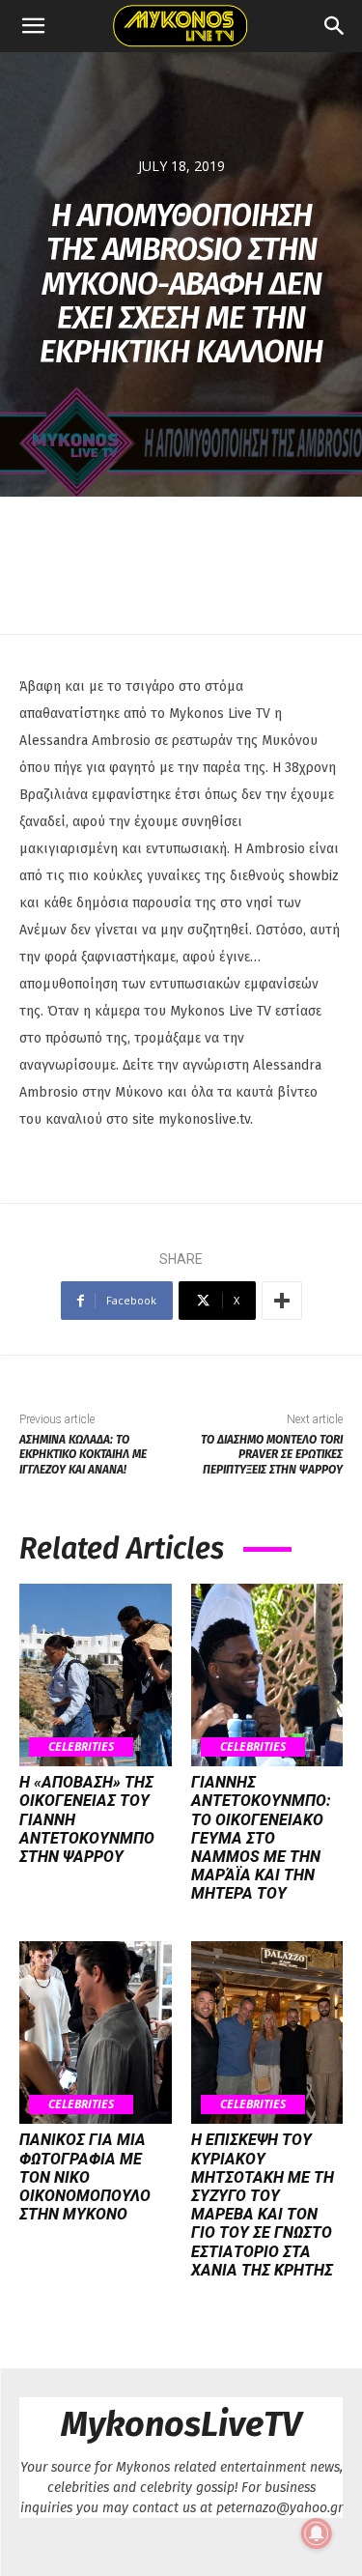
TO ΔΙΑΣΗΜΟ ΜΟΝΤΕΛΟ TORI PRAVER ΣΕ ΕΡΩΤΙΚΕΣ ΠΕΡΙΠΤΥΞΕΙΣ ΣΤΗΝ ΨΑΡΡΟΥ (272, 1455)
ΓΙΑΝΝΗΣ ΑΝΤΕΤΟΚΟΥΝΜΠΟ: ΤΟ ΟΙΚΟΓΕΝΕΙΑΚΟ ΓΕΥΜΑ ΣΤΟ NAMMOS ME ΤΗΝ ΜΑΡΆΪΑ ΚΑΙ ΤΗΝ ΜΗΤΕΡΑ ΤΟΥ (261, 1838)
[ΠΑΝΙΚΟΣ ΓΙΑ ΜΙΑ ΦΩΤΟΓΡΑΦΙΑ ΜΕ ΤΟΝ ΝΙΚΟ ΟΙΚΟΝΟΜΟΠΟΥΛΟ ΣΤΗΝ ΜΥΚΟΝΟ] (96, 2032)
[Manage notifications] (317, 2533)
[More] (282, 1301)
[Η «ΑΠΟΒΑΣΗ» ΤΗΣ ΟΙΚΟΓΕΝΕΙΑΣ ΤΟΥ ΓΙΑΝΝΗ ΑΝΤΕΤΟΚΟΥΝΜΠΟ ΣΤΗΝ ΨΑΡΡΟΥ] (96, 1675)
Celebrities (81, 1746)
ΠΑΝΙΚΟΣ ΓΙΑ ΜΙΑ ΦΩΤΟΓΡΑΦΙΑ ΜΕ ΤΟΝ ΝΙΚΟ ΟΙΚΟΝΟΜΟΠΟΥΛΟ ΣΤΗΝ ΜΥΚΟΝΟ (85, 2177)
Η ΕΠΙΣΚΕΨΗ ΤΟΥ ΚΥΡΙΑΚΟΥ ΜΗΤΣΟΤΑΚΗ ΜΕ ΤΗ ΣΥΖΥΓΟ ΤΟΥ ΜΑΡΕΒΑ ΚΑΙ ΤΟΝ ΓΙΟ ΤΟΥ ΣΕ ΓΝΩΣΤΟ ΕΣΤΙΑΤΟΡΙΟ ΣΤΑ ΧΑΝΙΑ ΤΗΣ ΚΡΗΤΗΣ (263, 2204)
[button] (33, 26)
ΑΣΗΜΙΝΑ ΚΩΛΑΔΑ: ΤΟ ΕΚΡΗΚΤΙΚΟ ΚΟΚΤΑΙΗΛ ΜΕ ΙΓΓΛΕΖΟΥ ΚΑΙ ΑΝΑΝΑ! (83, 1455)
